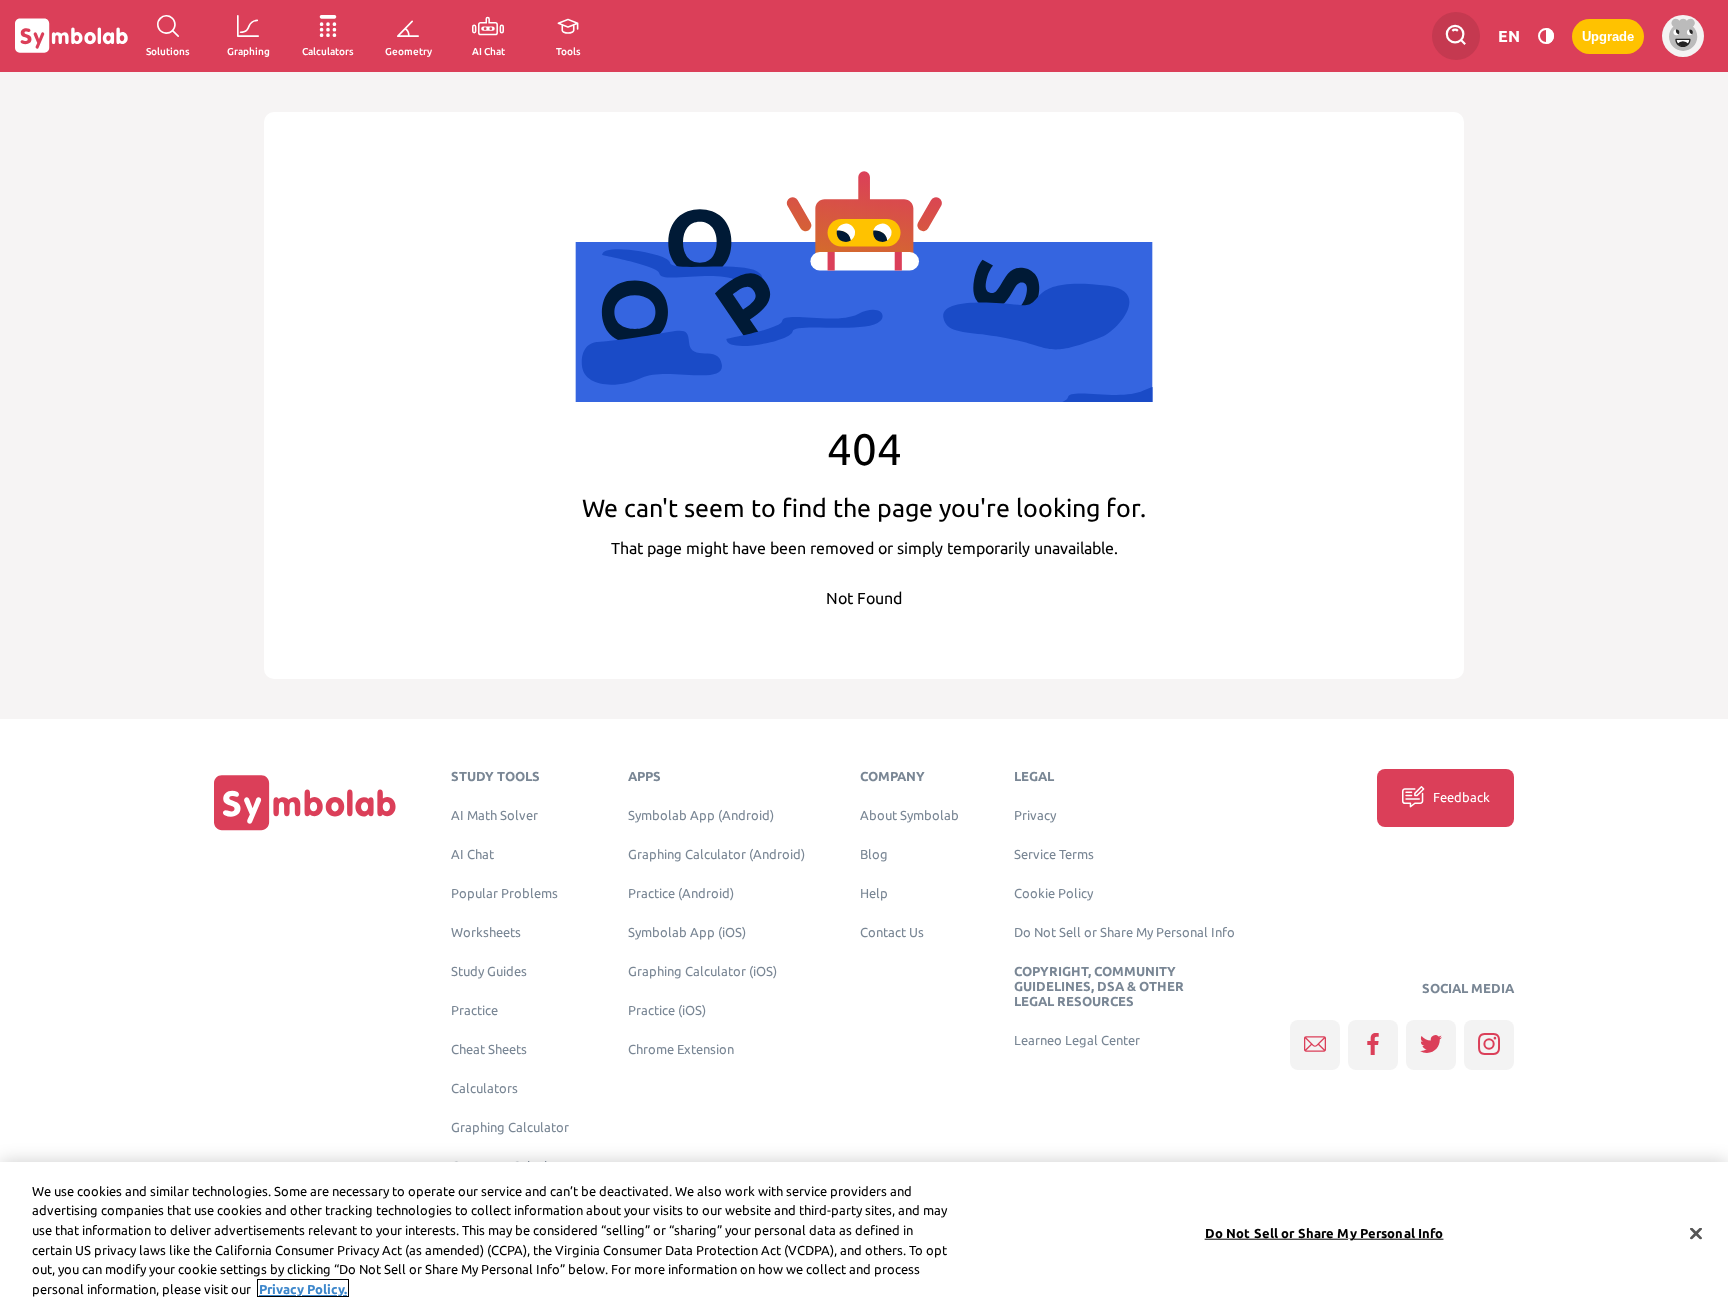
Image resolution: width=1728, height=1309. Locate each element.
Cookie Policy (1053, 893)
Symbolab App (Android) (701, 815)
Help (874, 893)
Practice (474, 1010)
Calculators (484, 1088)
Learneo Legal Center (1077, 1040)
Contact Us (892, 932)
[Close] (1696, 1234)
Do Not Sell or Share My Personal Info (1124, 932)
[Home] (305, 802)
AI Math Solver (494, 815)
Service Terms (1054, 854)
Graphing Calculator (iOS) (702, 971)
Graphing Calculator (510, 1127)
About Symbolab (909, 815)
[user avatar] (1683, 36)
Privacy (1035, 815)
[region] (864, 1235)
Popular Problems (504, 893)
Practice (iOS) (667, 1010)
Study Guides (489, 971)
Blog (874, 854)
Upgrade (1608, 36)
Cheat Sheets (489, 1049)
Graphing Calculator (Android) (716, 854)
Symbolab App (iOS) (687, 932)
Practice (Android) (681, 893)
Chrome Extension (681, 1049)
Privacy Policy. (303, 1288)
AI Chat (472, 854)
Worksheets (486, 932)
